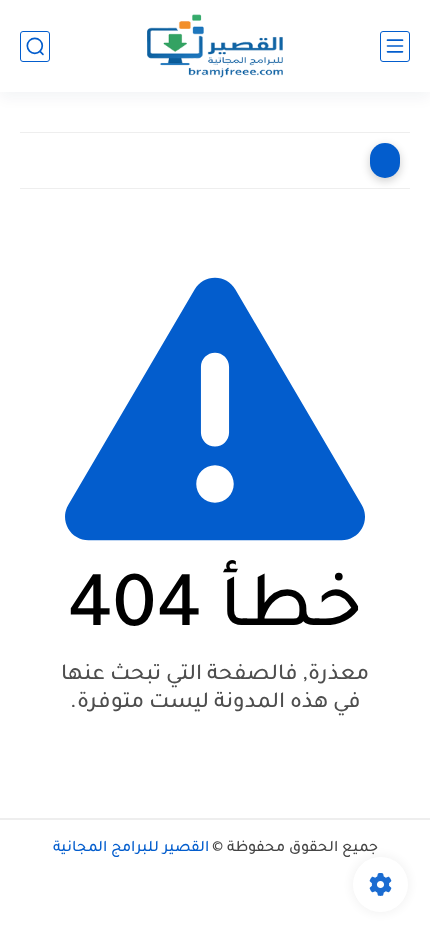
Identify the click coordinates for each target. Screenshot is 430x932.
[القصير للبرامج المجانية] (215, 46)
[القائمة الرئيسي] (395, 46)
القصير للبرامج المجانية (131, 849)
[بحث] (35, 46)
